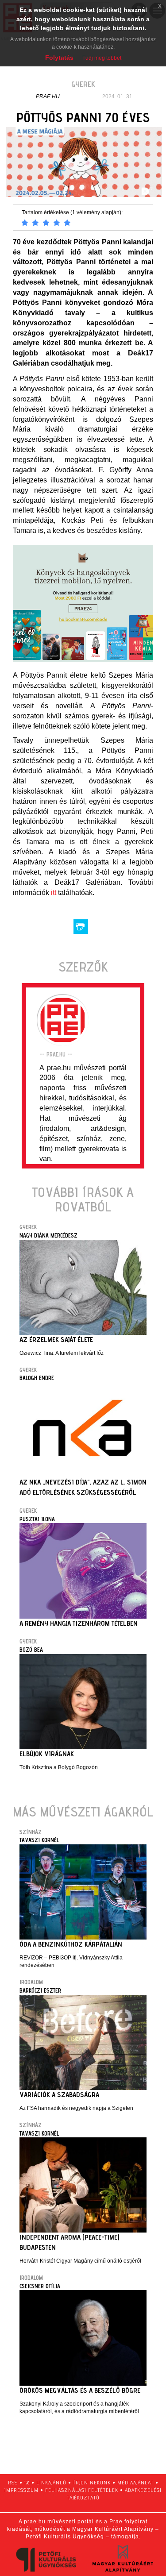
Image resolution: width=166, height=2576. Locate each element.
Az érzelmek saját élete (56, 1340)
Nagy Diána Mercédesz (48, 1235)
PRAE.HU (48, 96)
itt (54, 893)
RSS (13, 2482)
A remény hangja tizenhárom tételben (79, 1623)
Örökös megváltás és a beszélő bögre (80, 2390)
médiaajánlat (135, 2482)
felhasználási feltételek (82, 2490)
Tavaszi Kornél (39, 1840)
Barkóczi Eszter (40, 1990)
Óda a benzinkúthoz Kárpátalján (71, 1944)
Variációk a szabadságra (59, 2095)
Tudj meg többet (102, 58)
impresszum (21, 2490)
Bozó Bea (31, 1650)
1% (27, 2482)
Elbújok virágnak (47, 1754)
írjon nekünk (92, 2482)
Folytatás (59, 58)
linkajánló (51, 2482)
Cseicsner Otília (40, 2286)
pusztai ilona (37, 1519)
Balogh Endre (37, 1378)
